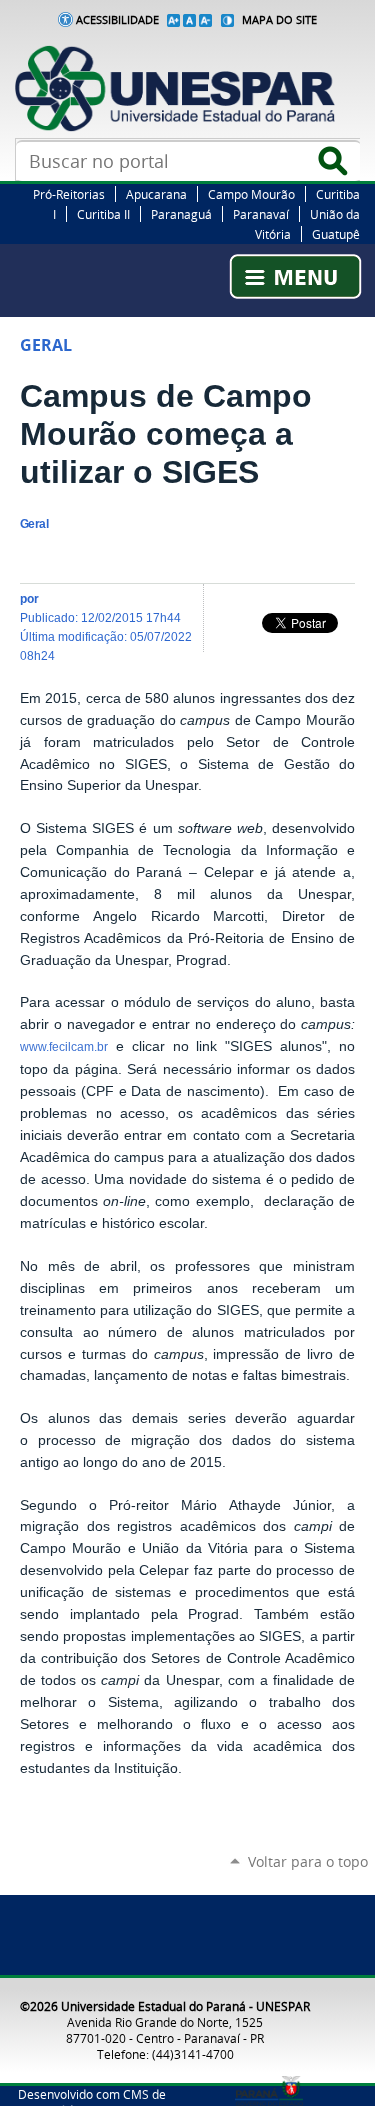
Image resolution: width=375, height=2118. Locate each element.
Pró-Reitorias (69, 194)
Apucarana (156, 194)
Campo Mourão (251, 194)
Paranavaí (261, 214)
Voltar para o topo (308, 1861)
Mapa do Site (279, 20)
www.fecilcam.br (64, 1047)
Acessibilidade (117, 20)
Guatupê (336, 234)
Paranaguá (181, 214)
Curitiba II (103, 214)
